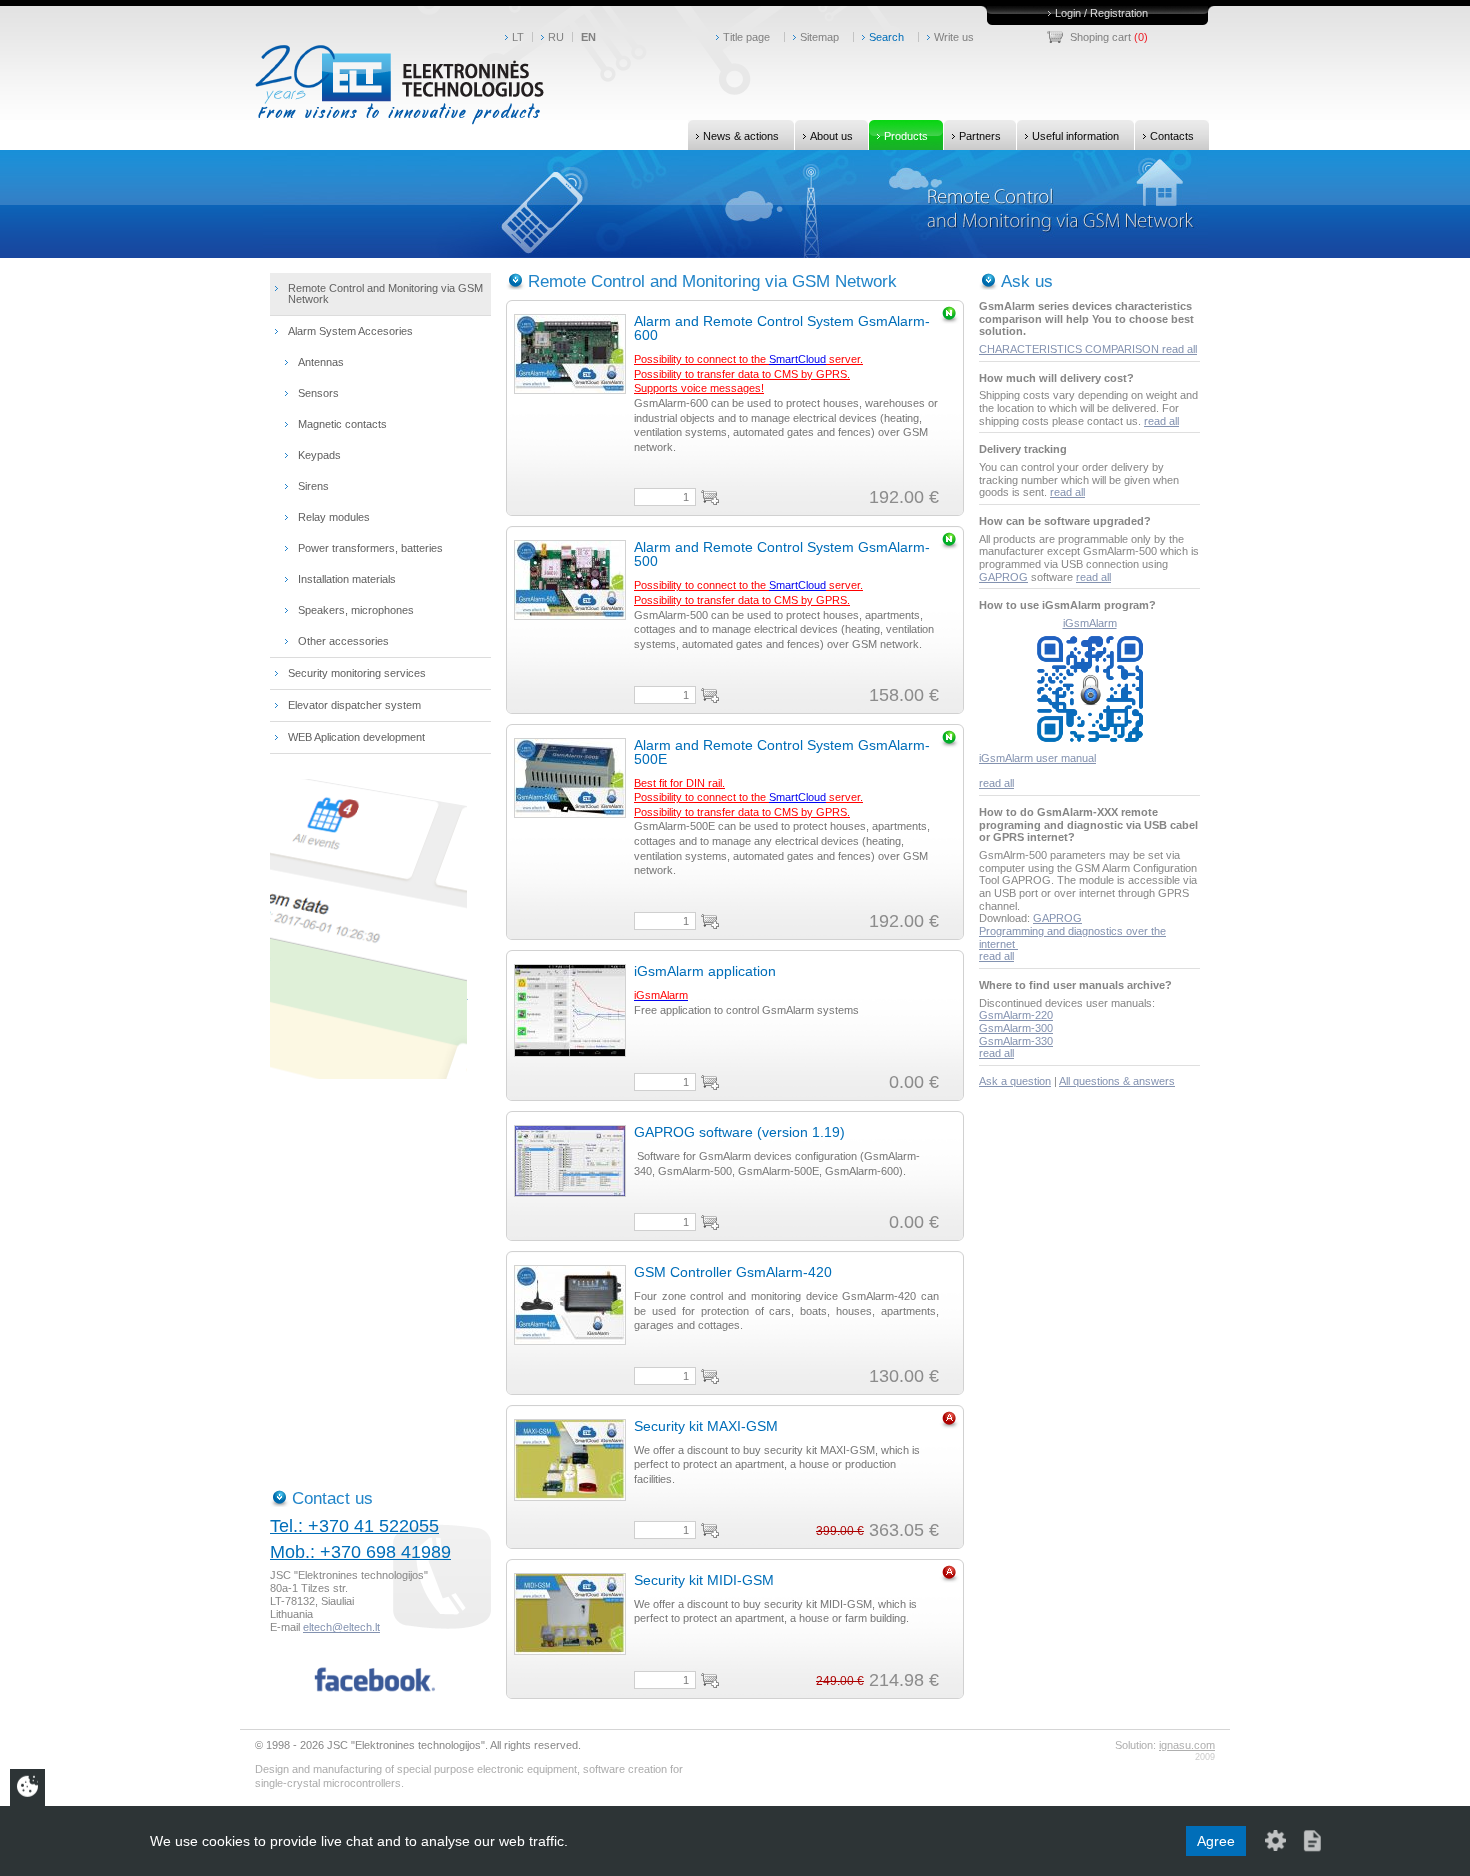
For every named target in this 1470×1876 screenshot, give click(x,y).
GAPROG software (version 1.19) (739, 1132)
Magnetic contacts (342, 424)
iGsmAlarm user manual (1037, 758)
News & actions (741, 136)
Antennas (321, 362)
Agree (1216, 1841)
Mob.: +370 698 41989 (360, 1552)
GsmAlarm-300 (1016, 1028)
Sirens (313, 486)
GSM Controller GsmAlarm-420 (733, 1272)
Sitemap (819, 37)
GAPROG (1003, 577)
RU (556, 37)
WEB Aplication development (356, 737)
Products (906, 136)
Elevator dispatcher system (354, 705)
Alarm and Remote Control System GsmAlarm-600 (782, 328)
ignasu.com (1187, 1745)
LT (518, 37)
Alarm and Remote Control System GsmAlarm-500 (782, 554)
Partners (980, 136)
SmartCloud (797, 359)
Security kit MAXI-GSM (706, 1426)
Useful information (1075, 136)
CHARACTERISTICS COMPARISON (1070, 349)
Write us (954, 37)
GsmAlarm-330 (1016, 1041)
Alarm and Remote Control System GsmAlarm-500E (782, 752)
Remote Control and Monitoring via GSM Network (385, 293)
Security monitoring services (357, 673)
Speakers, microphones (356, 610)
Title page (746, 37)
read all (1179, 349)
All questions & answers (1117, 1081)
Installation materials (347, 579)
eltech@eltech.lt (341, 1627)
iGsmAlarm (1090, 623)
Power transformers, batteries (370, 548)
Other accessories (343, 641)
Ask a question (1015, 1081)
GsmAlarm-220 (1016, 1015)
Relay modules (334, 517)
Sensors (318, 393)
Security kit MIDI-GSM (704, 1580)
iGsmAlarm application (705, 971)
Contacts (1172, 136)
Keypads (319, 455)
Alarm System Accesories (350, 331)
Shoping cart (1100, 37)
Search (886, 37)
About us (831, 136)
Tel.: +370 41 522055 (354, 1526)
